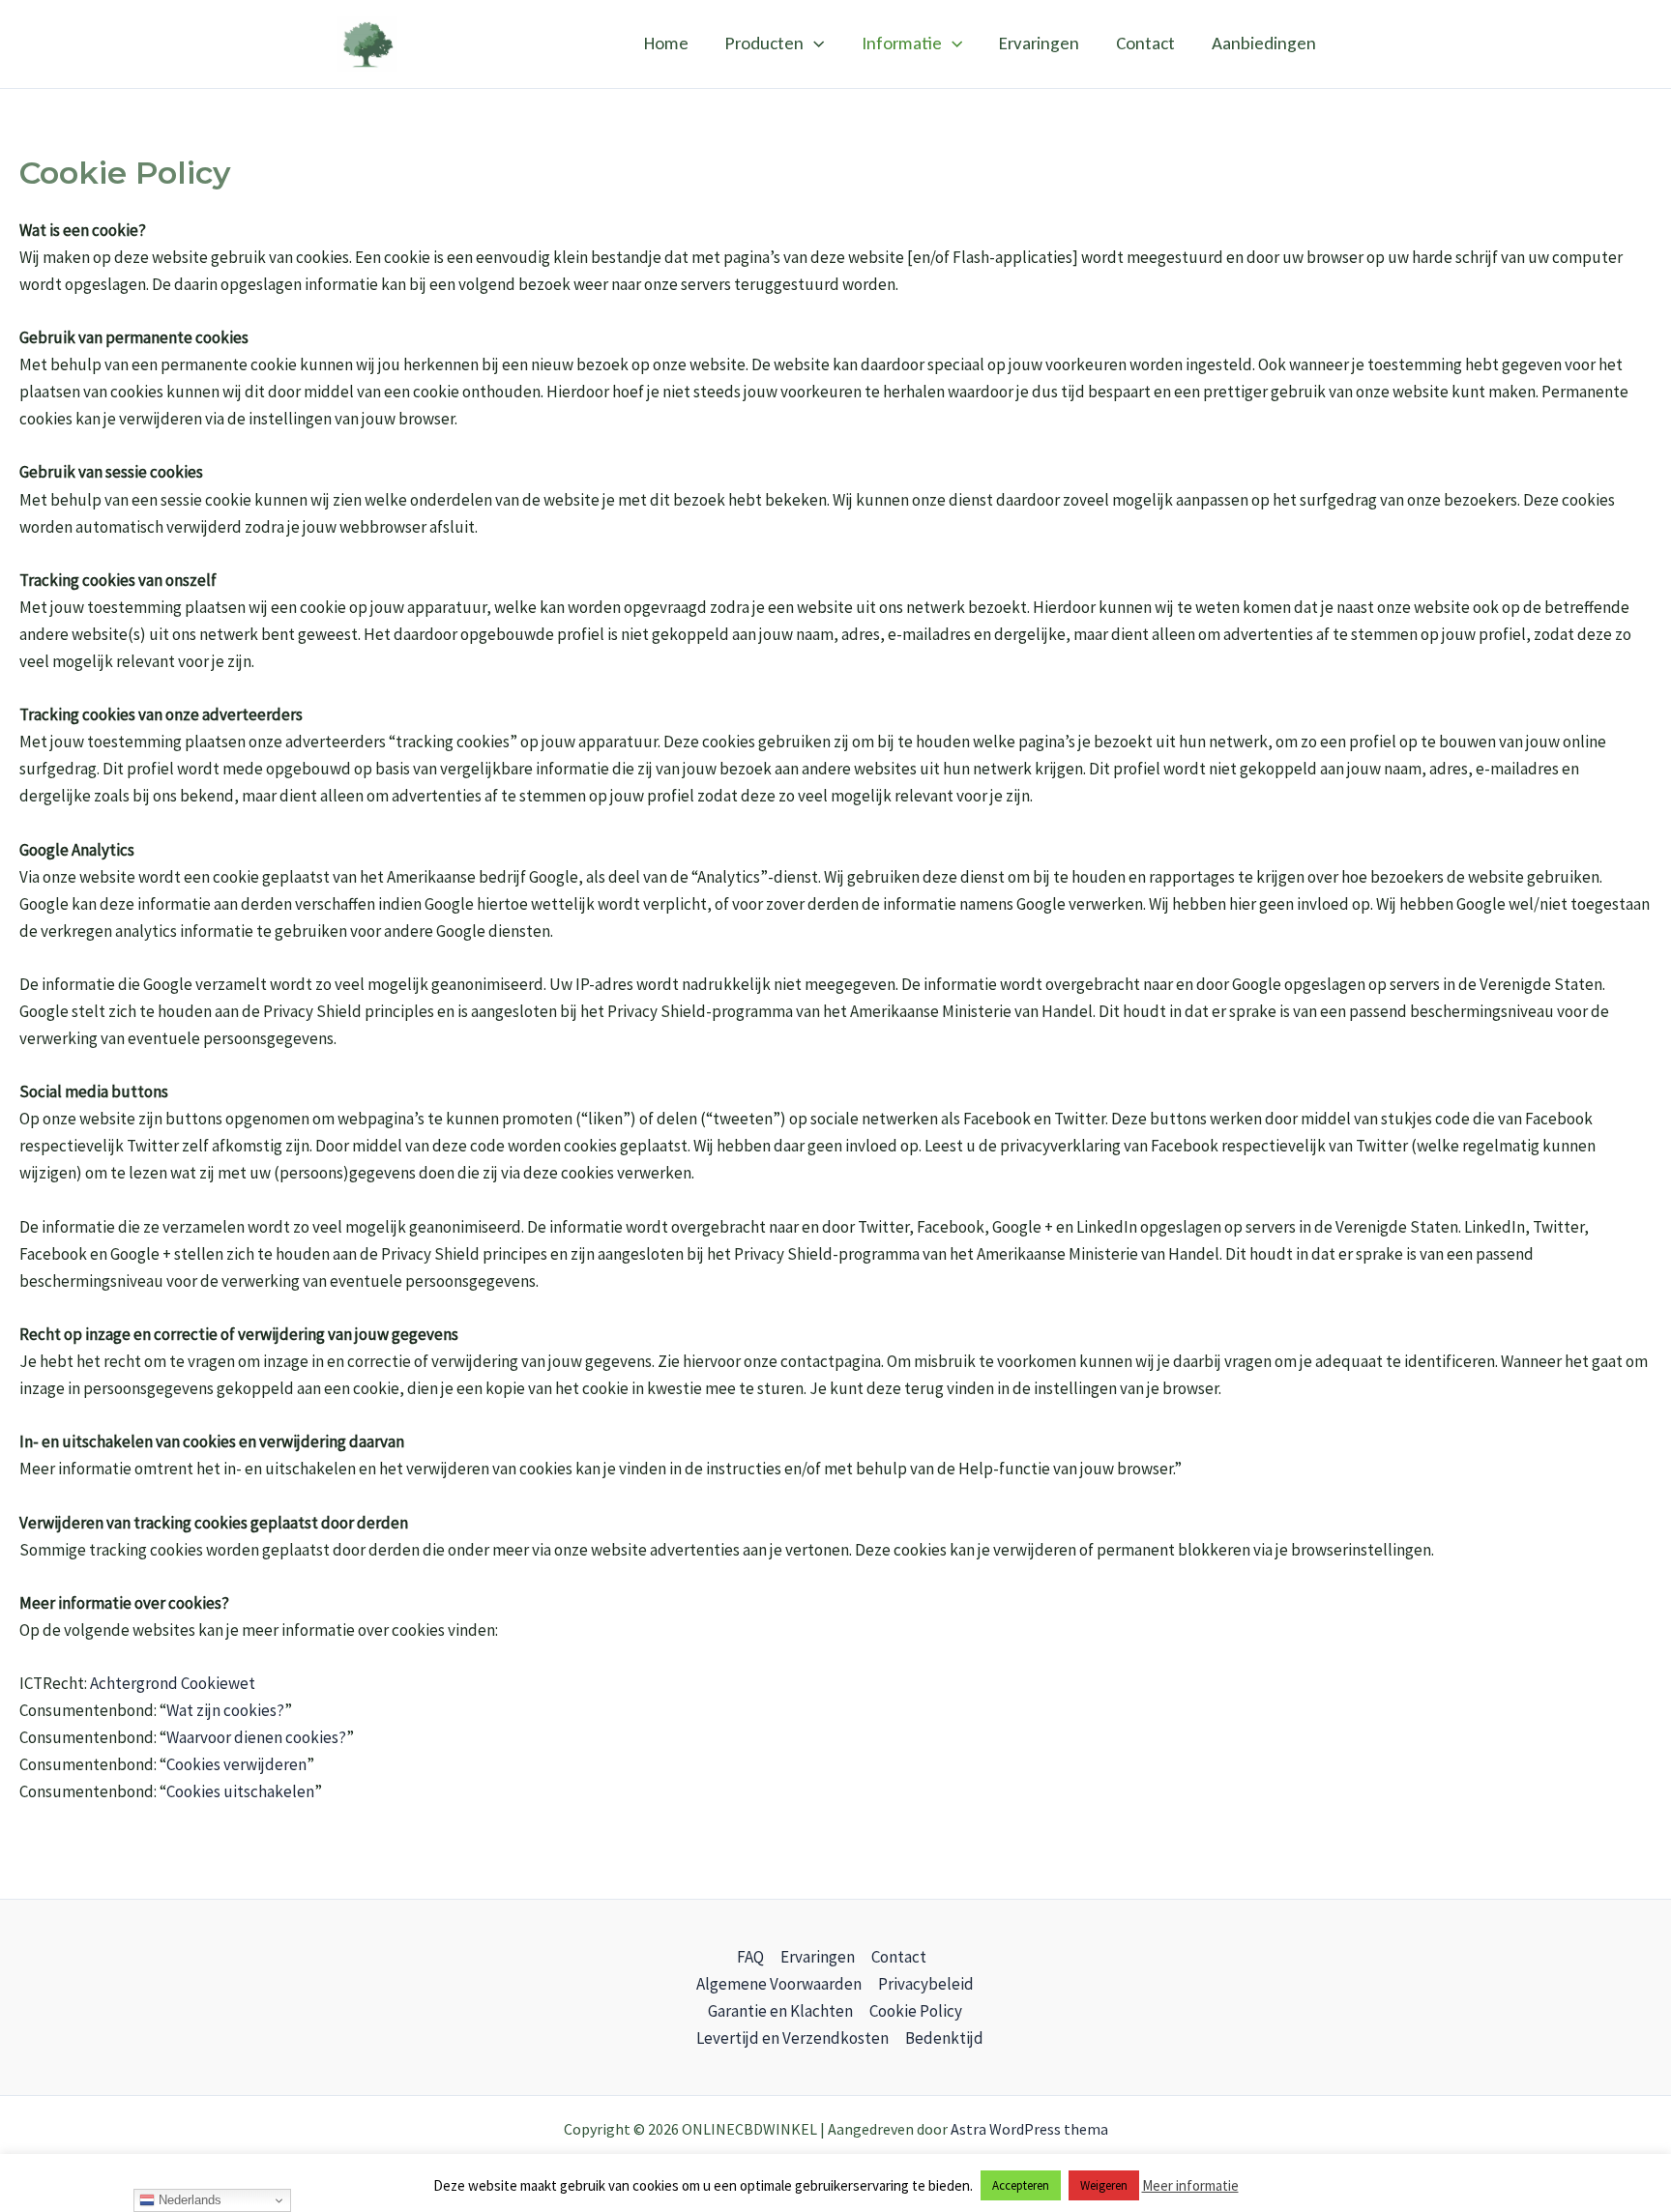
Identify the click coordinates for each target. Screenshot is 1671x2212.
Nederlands (188, 2200)
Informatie (902, 43)
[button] (814, 44)
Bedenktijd (944, 2038)
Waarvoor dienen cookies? (256, 1737)
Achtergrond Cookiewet (173, 1683)
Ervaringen (1039, 43)
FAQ (750, 1957)
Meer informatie (1190, 2185)
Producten (764, 43)
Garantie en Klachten (780, 2011)
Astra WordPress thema (1029, 2129)
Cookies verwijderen (236, 1764)
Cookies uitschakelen (240, 1791)
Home (666, 43)
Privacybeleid (926, 1984)
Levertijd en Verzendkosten (792, 2038)
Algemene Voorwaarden (779, 1984)
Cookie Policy (916, 2011)
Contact (1145, 43)
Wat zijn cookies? (225, 1710)
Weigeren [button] (1104, 2185)
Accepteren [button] (1021, 2185)
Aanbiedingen (1264, 43)
